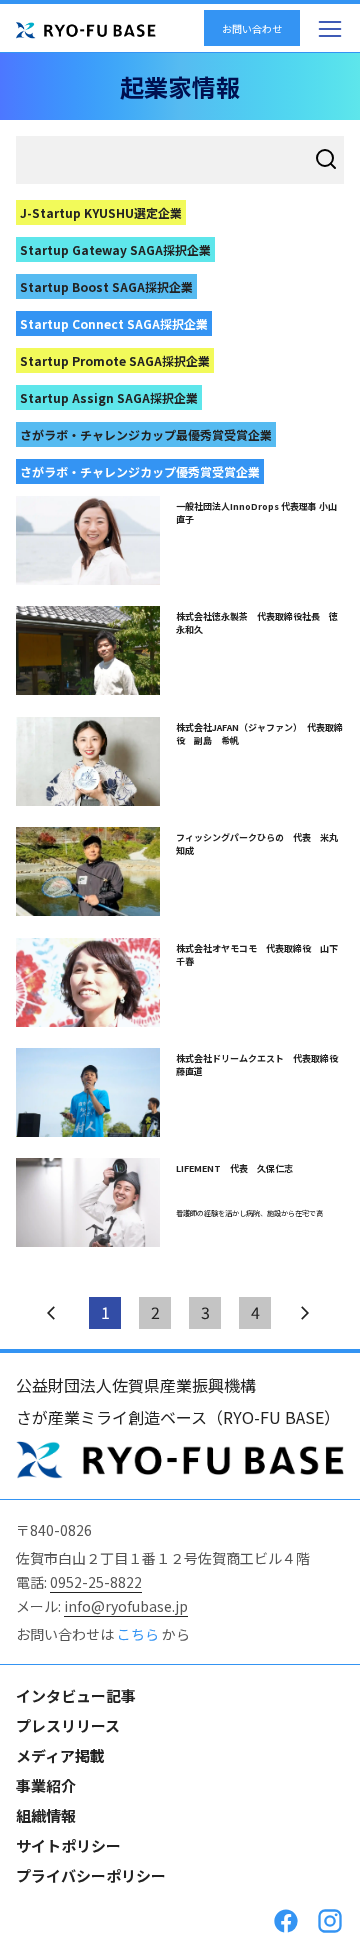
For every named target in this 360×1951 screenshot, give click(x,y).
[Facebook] (286, 1921)
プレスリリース (68, 1725)
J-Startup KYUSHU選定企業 (101, 212)
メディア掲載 (60, 1755)
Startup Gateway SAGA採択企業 (115, 249)
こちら (139, 1634)
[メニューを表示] (330, 29)
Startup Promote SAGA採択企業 (115, 360)
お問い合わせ (252, 28)
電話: (79, 1582)
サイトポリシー (68, 1845)
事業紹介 (46, 1785)
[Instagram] (330, 1921)
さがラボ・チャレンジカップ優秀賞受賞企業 (140, 471)
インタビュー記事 (76, 1695)
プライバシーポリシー (91, 1875)
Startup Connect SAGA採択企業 (114, 323)
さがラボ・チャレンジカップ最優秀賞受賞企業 (146, 434)
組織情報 (46, 1815)
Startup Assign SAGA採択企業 (109, 397)
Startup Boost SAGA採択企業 (106, 286)
